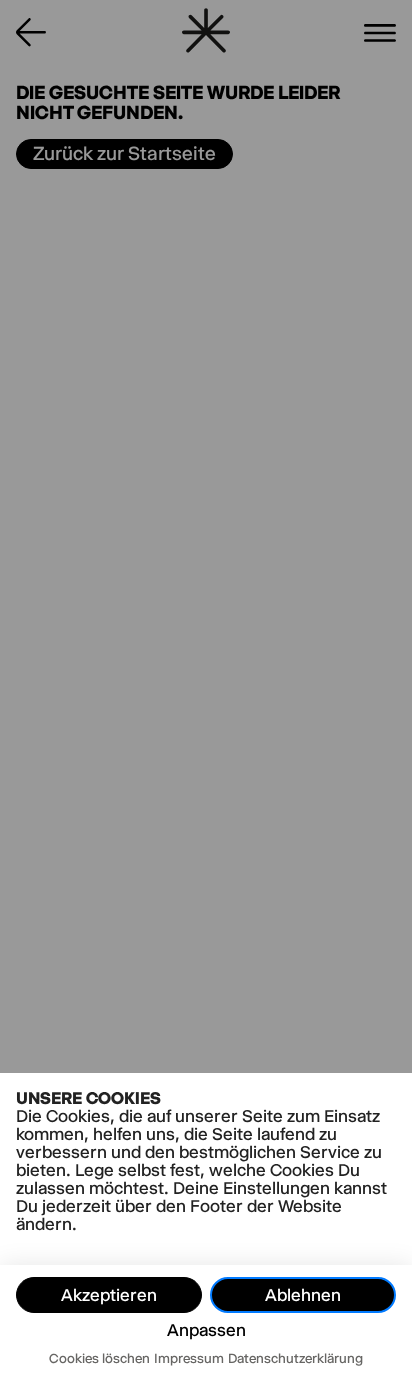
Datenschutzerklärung (295, 1358)
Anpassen (206, 1330)
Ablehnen (303, 1295)
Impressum (189, 1358)
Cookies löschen (99, 1358)
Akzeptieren (109, 1295)
